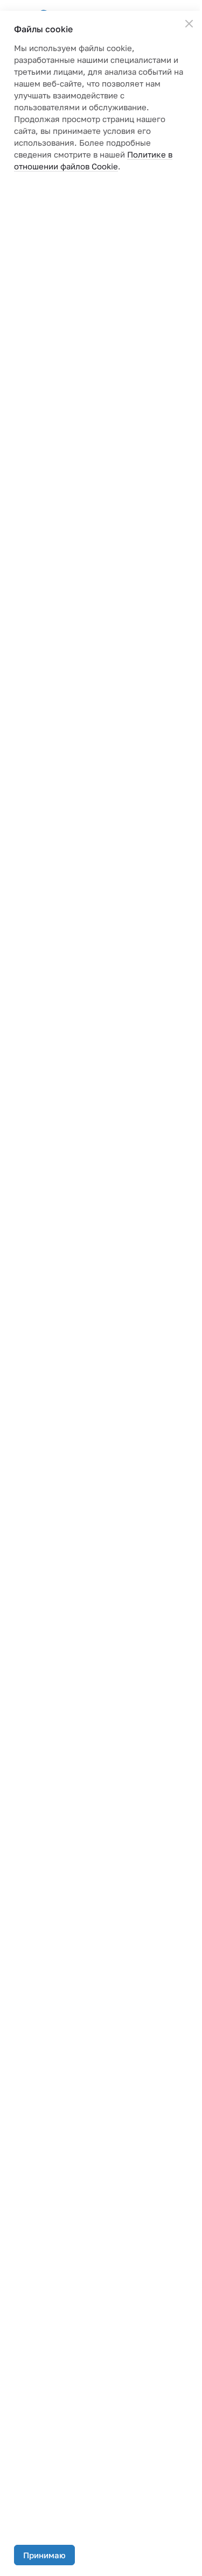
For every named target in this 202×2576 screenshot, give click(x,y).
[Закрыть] (189, 24)
